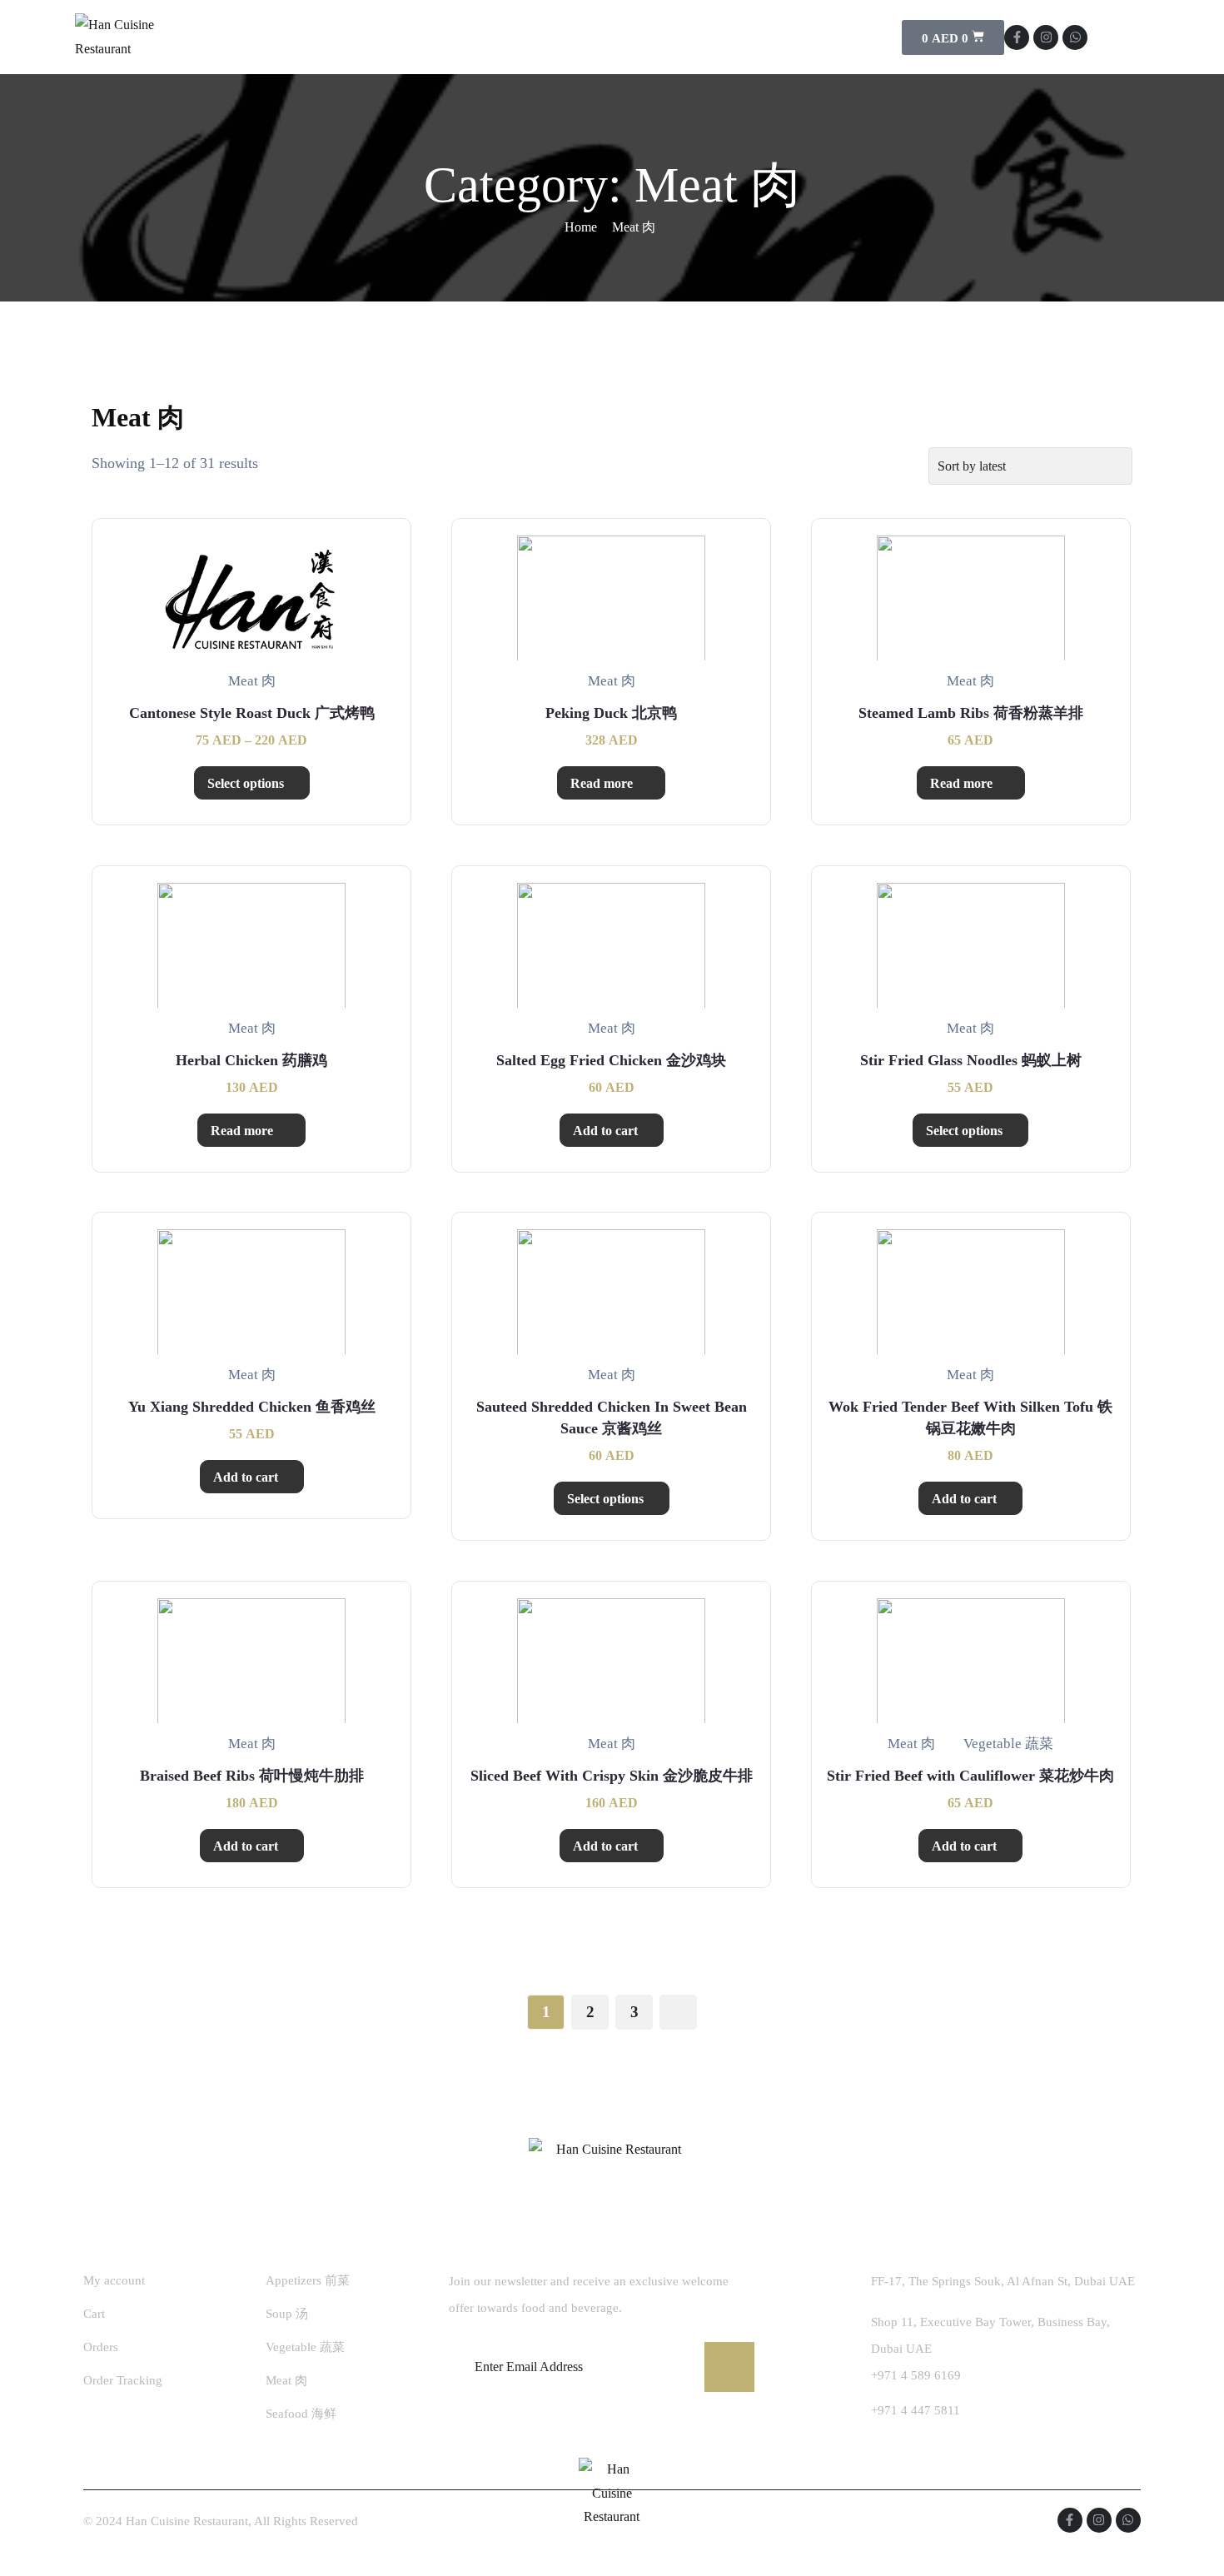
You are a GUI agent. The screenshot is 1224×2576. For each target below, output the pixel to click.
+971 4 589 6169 (916, 2375)
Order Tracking (123, 2380)
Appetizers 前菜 (308, 2280)
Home (355, 37)
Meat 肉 (286, 2380)
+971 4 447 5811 (916, 2410)
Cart (94, 2314)
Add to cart (605, 1131)
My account (114, 2280)
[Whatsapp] (1075, 37)
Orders (101, 2347)
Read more (602, 783)
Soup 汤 (287, 2314)
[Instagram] (1046, 37)
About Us (432, 37)
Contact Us (626, 37)
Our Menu (521, 37)
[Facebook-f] (1017, 37)
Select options (246, 783)
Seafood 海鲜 (301, 2414)
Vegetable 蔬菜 (305, 2347)
